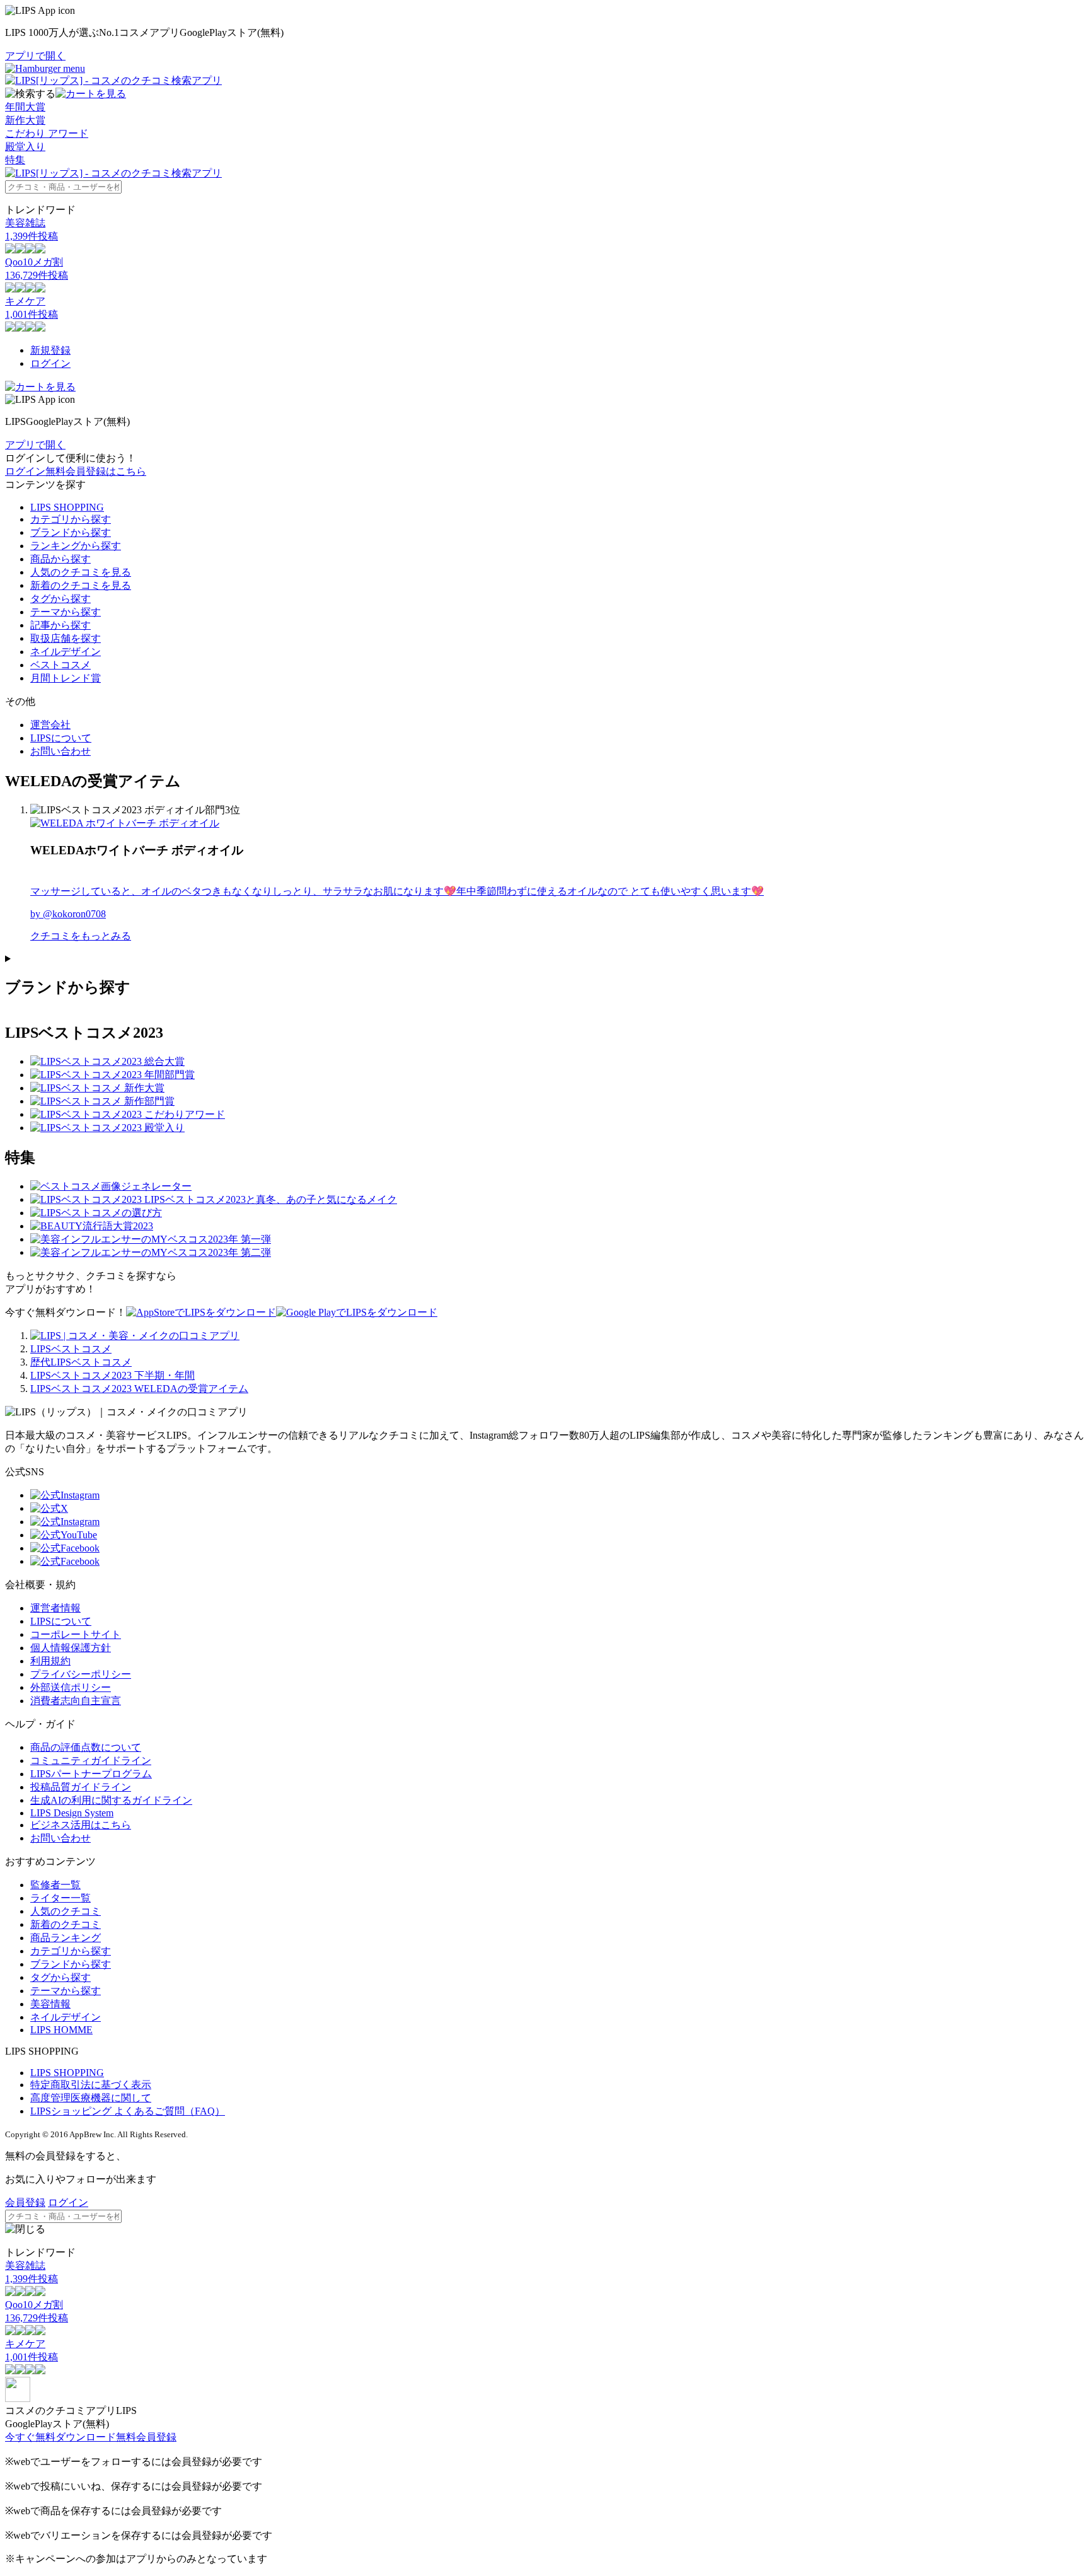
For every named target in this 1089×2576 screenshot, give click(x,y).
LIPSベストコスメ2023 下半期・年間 (112, 1375)
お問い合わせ (60, 751)
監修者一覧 (55, 1885)
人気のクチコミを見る (81, 572)
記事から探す (60, 625)
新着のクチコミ (66, 1924)
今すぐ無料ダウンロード (60, 2437)
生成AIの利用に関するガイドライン (111, 1800)
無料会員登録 (146, 2437)
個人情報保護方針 (71, 1648)
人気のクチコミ (66, 1911)
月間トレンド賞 (66, 678)
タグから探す (60, 599)
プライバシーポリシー (81, 1674)
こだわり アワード (47, 133)
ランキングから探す (76, 546)
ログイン (50, 363)
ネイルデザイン (66, 652)
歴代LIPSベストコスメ (81, 1362)
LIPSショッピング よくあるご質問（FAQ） (128, 2111)
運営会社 (50, 725)
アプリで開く (35, 56)
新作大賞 (25, 120)
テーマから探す (66, 612)
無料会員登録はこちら (96, 471)
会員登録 (25, 2202)
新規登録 (50, 350)
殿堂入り (25, 147)
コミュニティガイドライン (91, 1761)
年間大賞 (25, 107)
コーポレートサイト (76, 1634)
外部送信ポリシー (71, 1687)
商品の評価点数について (86, 1747)
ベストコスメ (60, 665)
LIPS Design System (72, 1813)
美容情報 (50, 2004)
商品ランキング (66, 1938)
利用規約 (50, 1661)
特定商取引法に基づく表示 (91, 2085)
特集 (15, 160)
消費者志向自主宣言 (76, 1701)
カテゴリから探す (71, 519)
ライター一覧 (60, 1898)
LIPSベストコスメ (71, 1349)
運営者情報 (55, 1608)
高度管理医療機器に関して (91, 2098)
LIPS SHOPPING (67, 507)
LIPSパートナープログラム (91, 1774)
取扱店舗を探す (66, 638)
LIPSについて (61, 738)
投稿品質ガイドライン (81, 1787)
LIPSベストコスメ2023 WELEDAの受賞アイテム (139, 1389)
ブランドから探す (71, 532)
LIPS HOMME (61, 2030)
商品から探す (60, 559)
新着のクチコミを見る (81, 585)
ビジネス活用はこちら (81, 1825)
